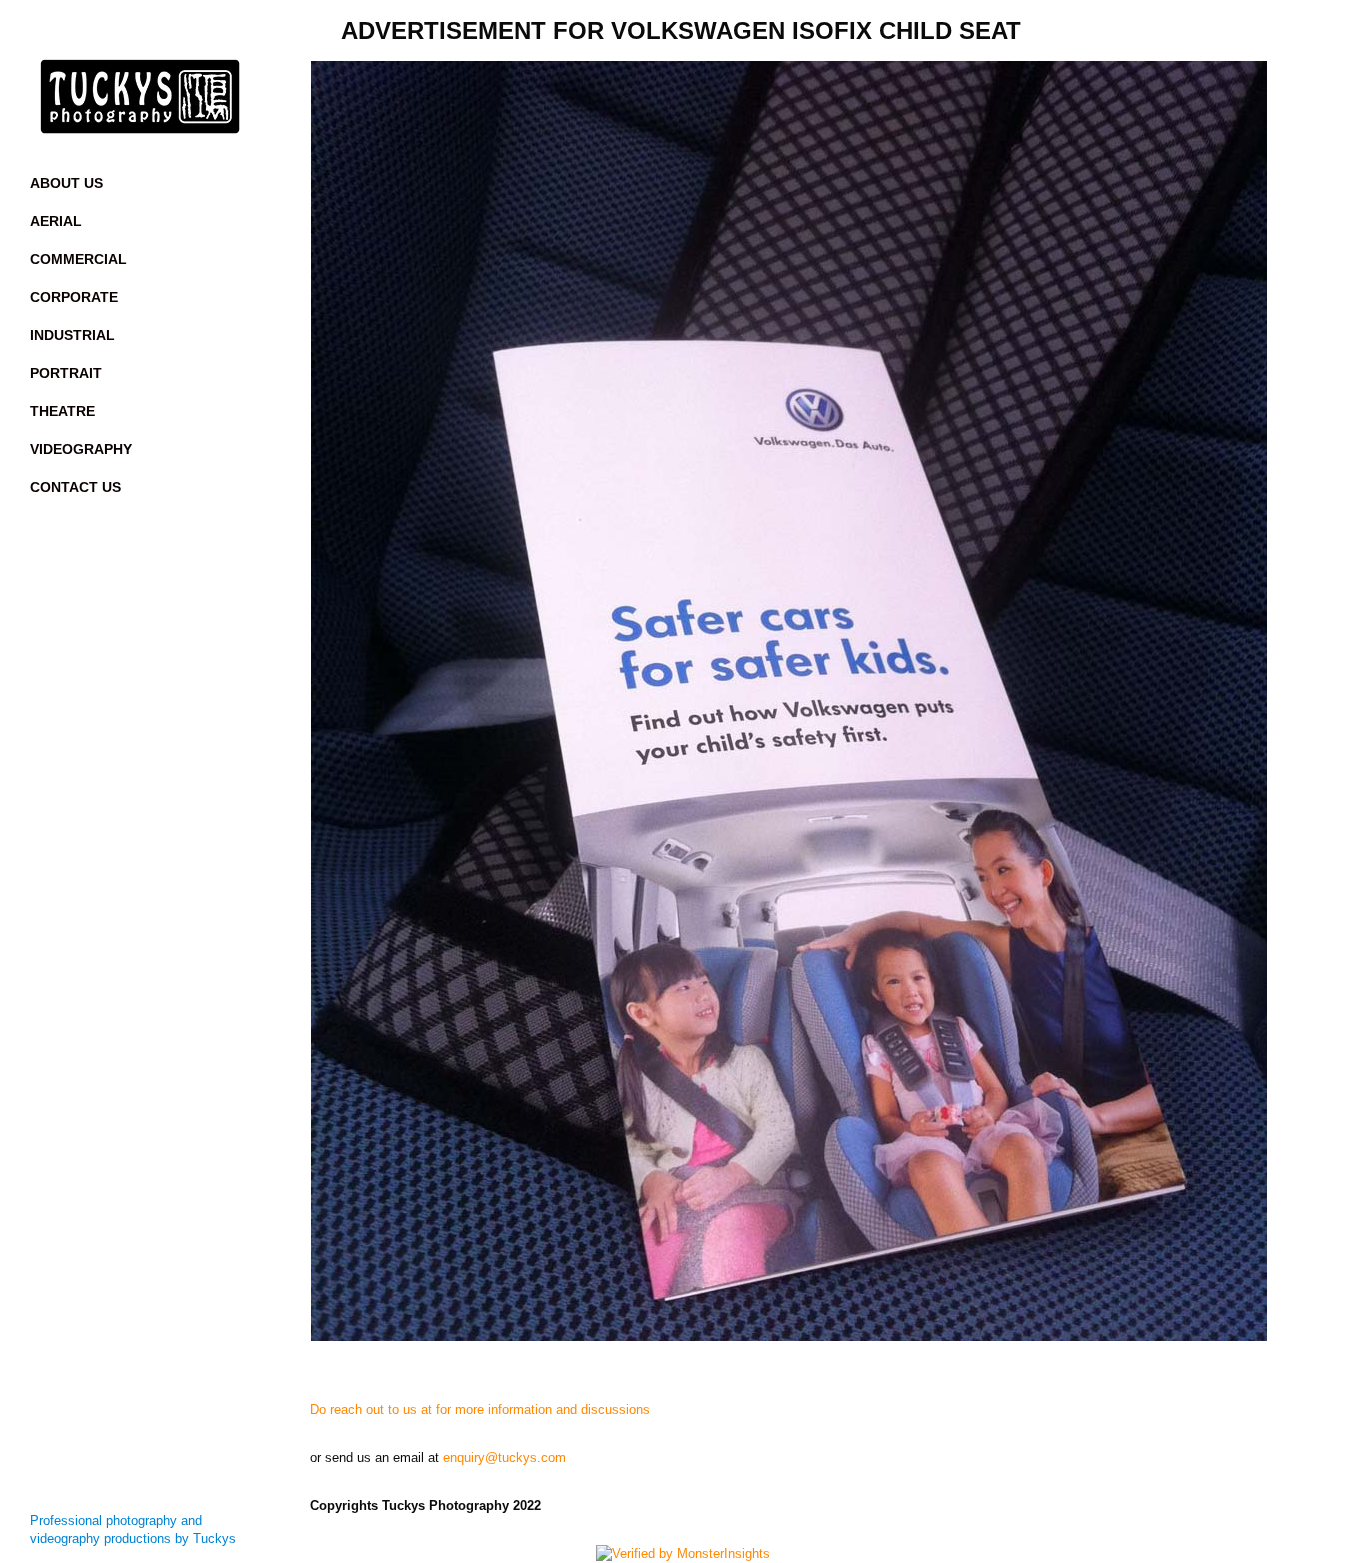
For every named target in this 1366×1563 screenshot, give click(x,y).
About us (66, 183)
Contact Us (75, 487)
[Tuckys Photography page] (80, 30)
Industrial (72, 335)
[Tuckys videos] (160, 30)
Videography (81, 449)
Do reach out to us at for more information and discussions (480, 1409)
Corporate (74, 297)
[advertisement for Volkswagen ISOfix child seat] (823, 701)
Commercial (78, 259)
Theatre (62, 411)
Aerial (56, 221)
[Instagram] (120, 30)
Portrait (66, 373)
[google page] (200, 30)
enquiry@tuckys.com (504, 1457)
